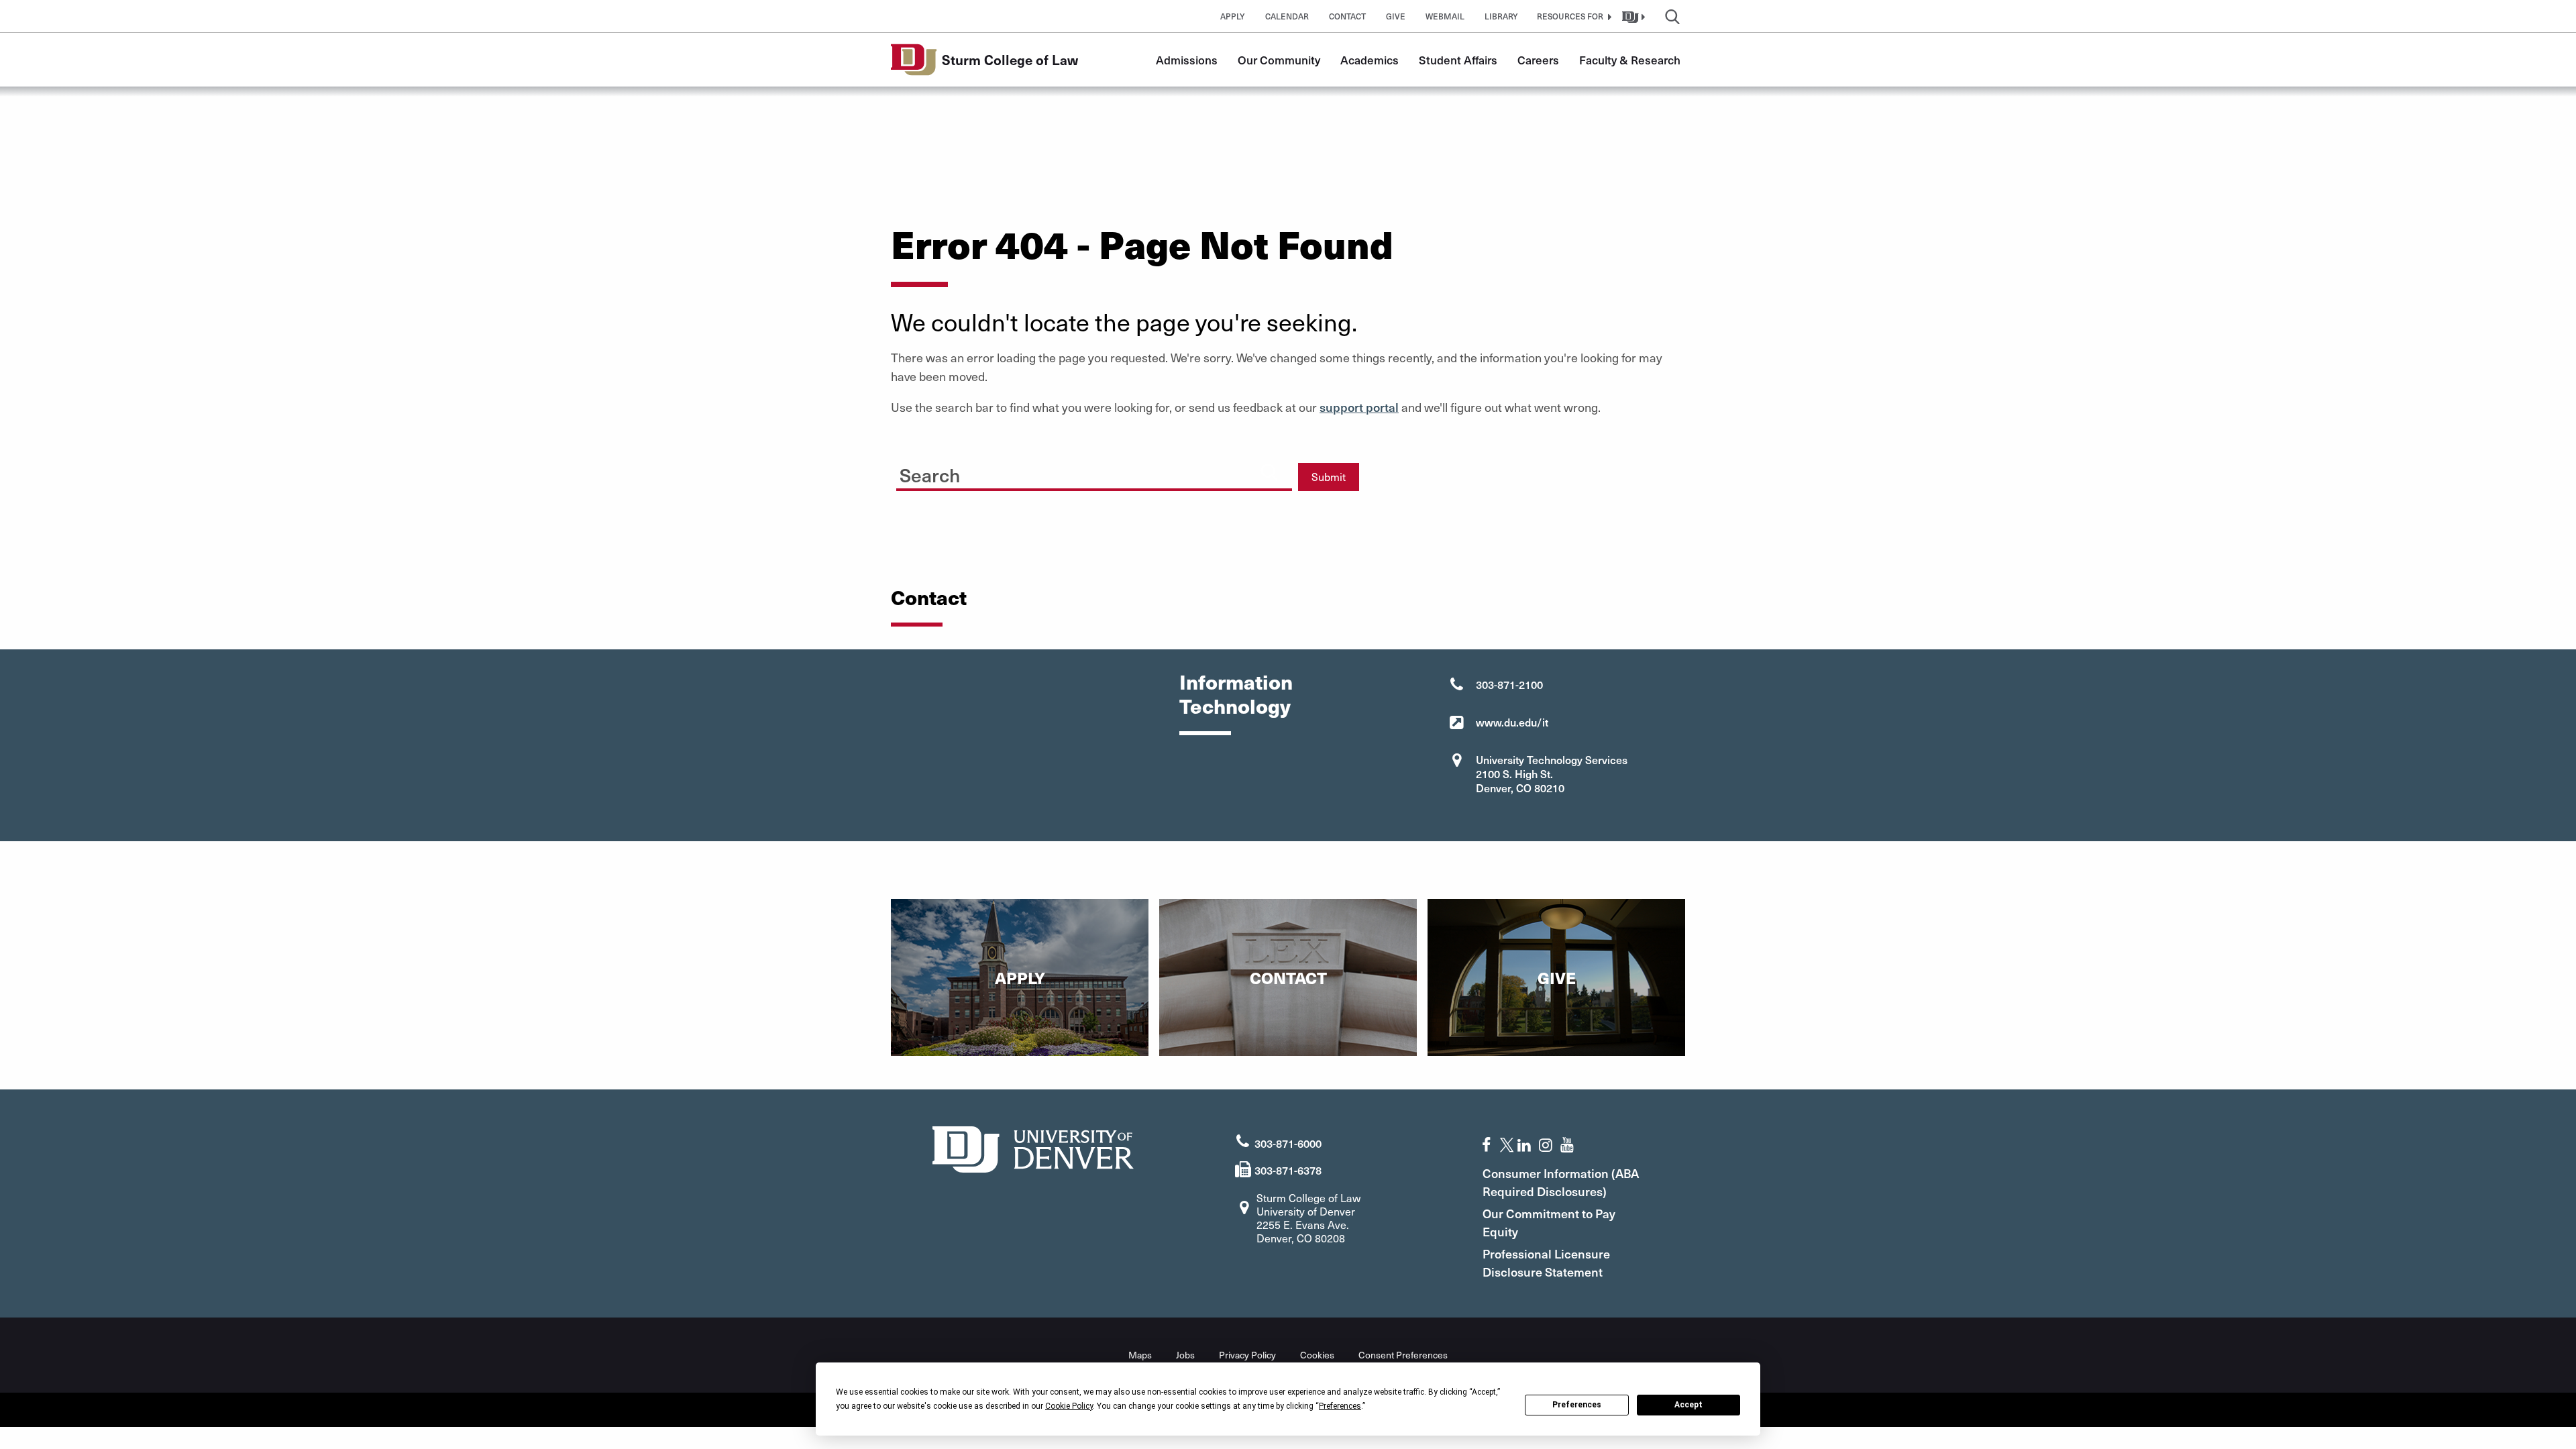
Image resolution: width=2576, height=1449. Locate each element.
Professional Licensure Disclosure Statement (1546, 1263)
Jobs (1185, 1355)
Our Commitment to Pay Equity (1549, 1222)
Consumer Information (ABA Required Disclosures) (1561, 1182)
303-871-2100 (1509, 684)
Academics (1370, 60)
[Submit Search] (1269, 472)
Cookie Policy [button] (1069, 1406)
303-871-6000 (1288, 1143)
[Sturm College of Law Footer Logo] (1033, 1147)
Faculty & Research (1630, 60)
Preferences (1577, 1405)
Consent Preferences (1403, 1355)
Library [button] (1501, 16)
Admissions (1187, 60)
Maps (1140, 1355)
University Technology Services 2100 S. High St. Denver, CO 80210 (1552, 773)
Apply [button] (1233, 16)
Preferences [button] (1340, 1406)
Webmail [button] (1445, 16)
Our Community (1279, 60)
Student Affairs (1458, 60)
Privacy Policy (1247, 1355)
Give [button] (1396, 16)
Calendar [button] (1287, 16)
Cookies (1317, 1355)
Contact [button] (1347, 16)
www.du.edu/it (1512, 722)
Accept (1688, 1405)
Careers (1538, 60)
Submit (1329, 477)
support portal (1359, 407)
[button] (1572, 16)
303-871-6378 (1288, 1170)
